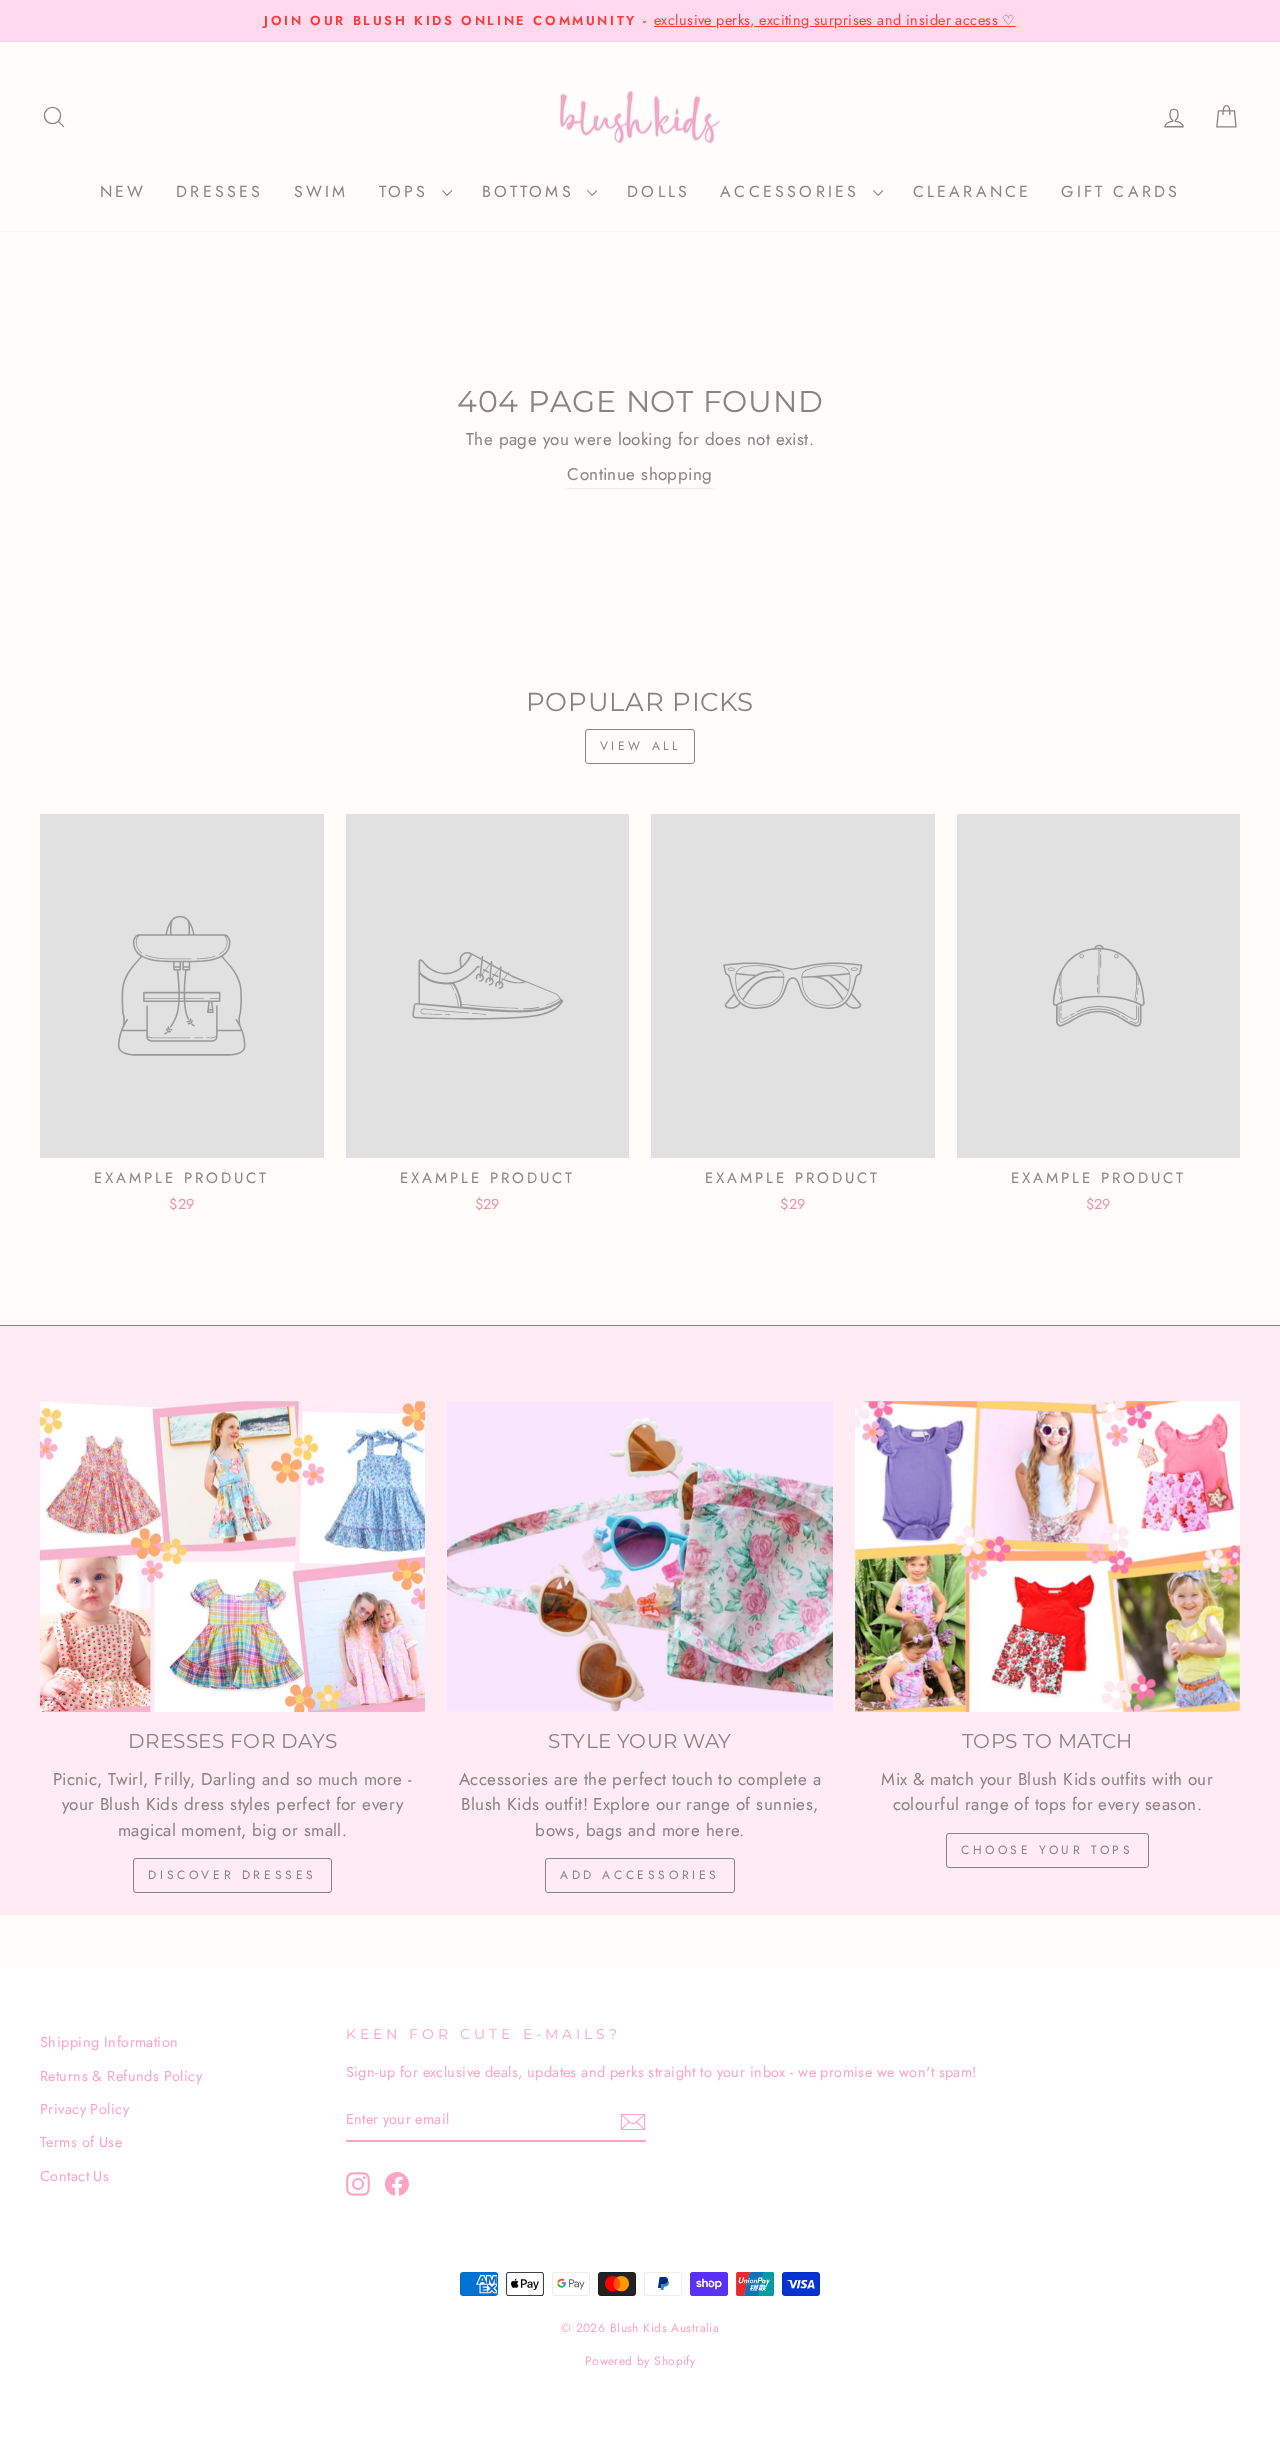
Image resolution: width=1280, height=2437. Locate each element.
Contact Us (74, 2176)
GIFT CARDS (1120, 191)
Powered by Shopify (640, 2361)
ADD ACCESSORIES (640, 1875)
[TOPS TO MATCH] (1047, 1556)
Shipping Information (109, 2042)
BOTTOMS (532, 191)
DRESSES (219, 191)
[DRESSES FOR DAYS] (232, 1556)
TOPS (408, 191)
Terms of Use (81, 2142)
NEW (123, 191)
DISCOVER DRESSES (232, 1875)
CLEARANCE (972, 191)
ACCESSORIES (793, 191)
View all (640, 746)
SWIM (321, 191)
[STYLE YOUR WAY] (639, 1556)
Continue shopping (639, 474)
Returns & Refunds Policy (121, 2076)
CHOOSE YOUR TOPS (1047, 1850)
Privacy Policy (84, 2109)
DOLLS (658, 191)
